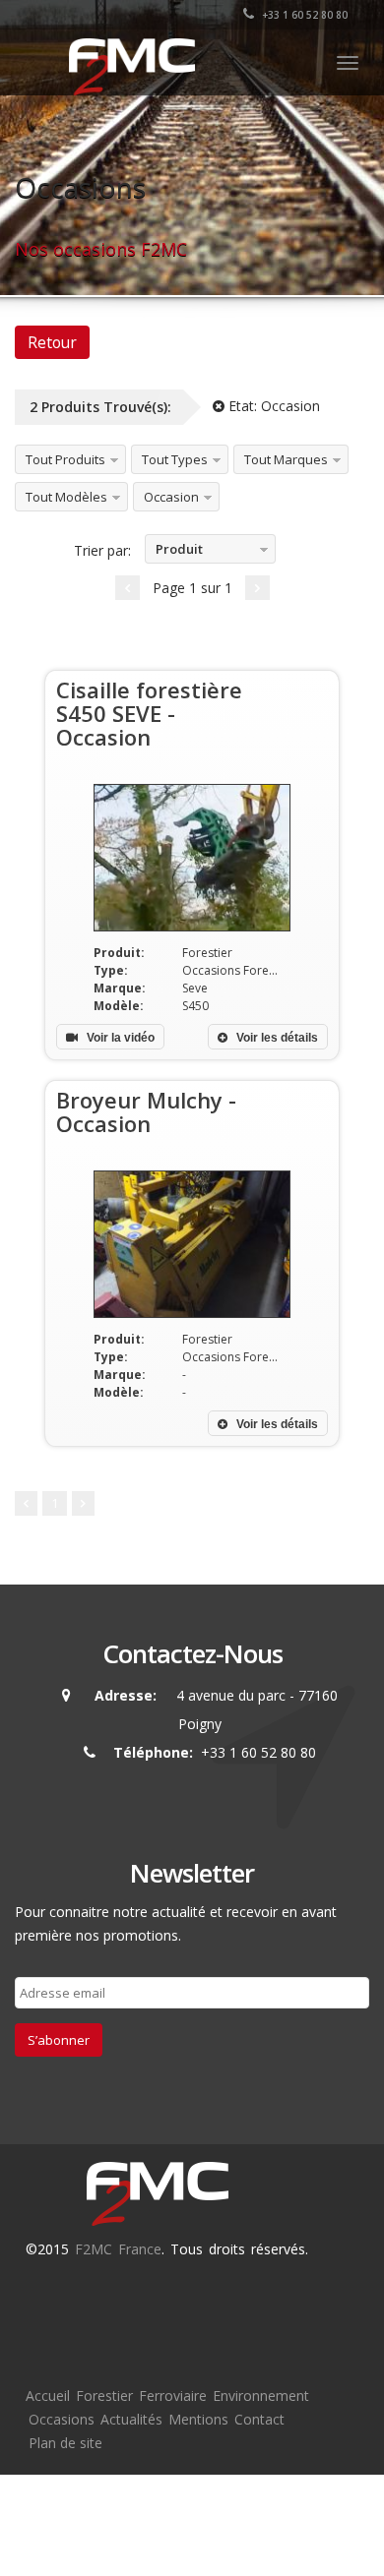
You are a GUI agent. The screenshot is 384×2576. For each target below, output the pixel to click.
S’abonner (59, 2040)
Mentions (198, 2419)
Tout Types (175, 459)
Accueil (48, 2396)
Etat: (272, 406)
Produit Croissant (175, 552)
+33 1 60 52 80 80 (303, 15)
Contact (259, 2419)
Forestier (104, 2396)
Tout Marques (286, 459)
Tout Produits (65, 459)
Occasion (171, 497)
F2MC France (118, 2249)
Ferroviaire (173, 2396)
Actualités (131, 2419)
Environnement (261, 2396)
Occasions (62, 2419)
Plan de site (65, 2443)
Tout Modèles (66, 497)
